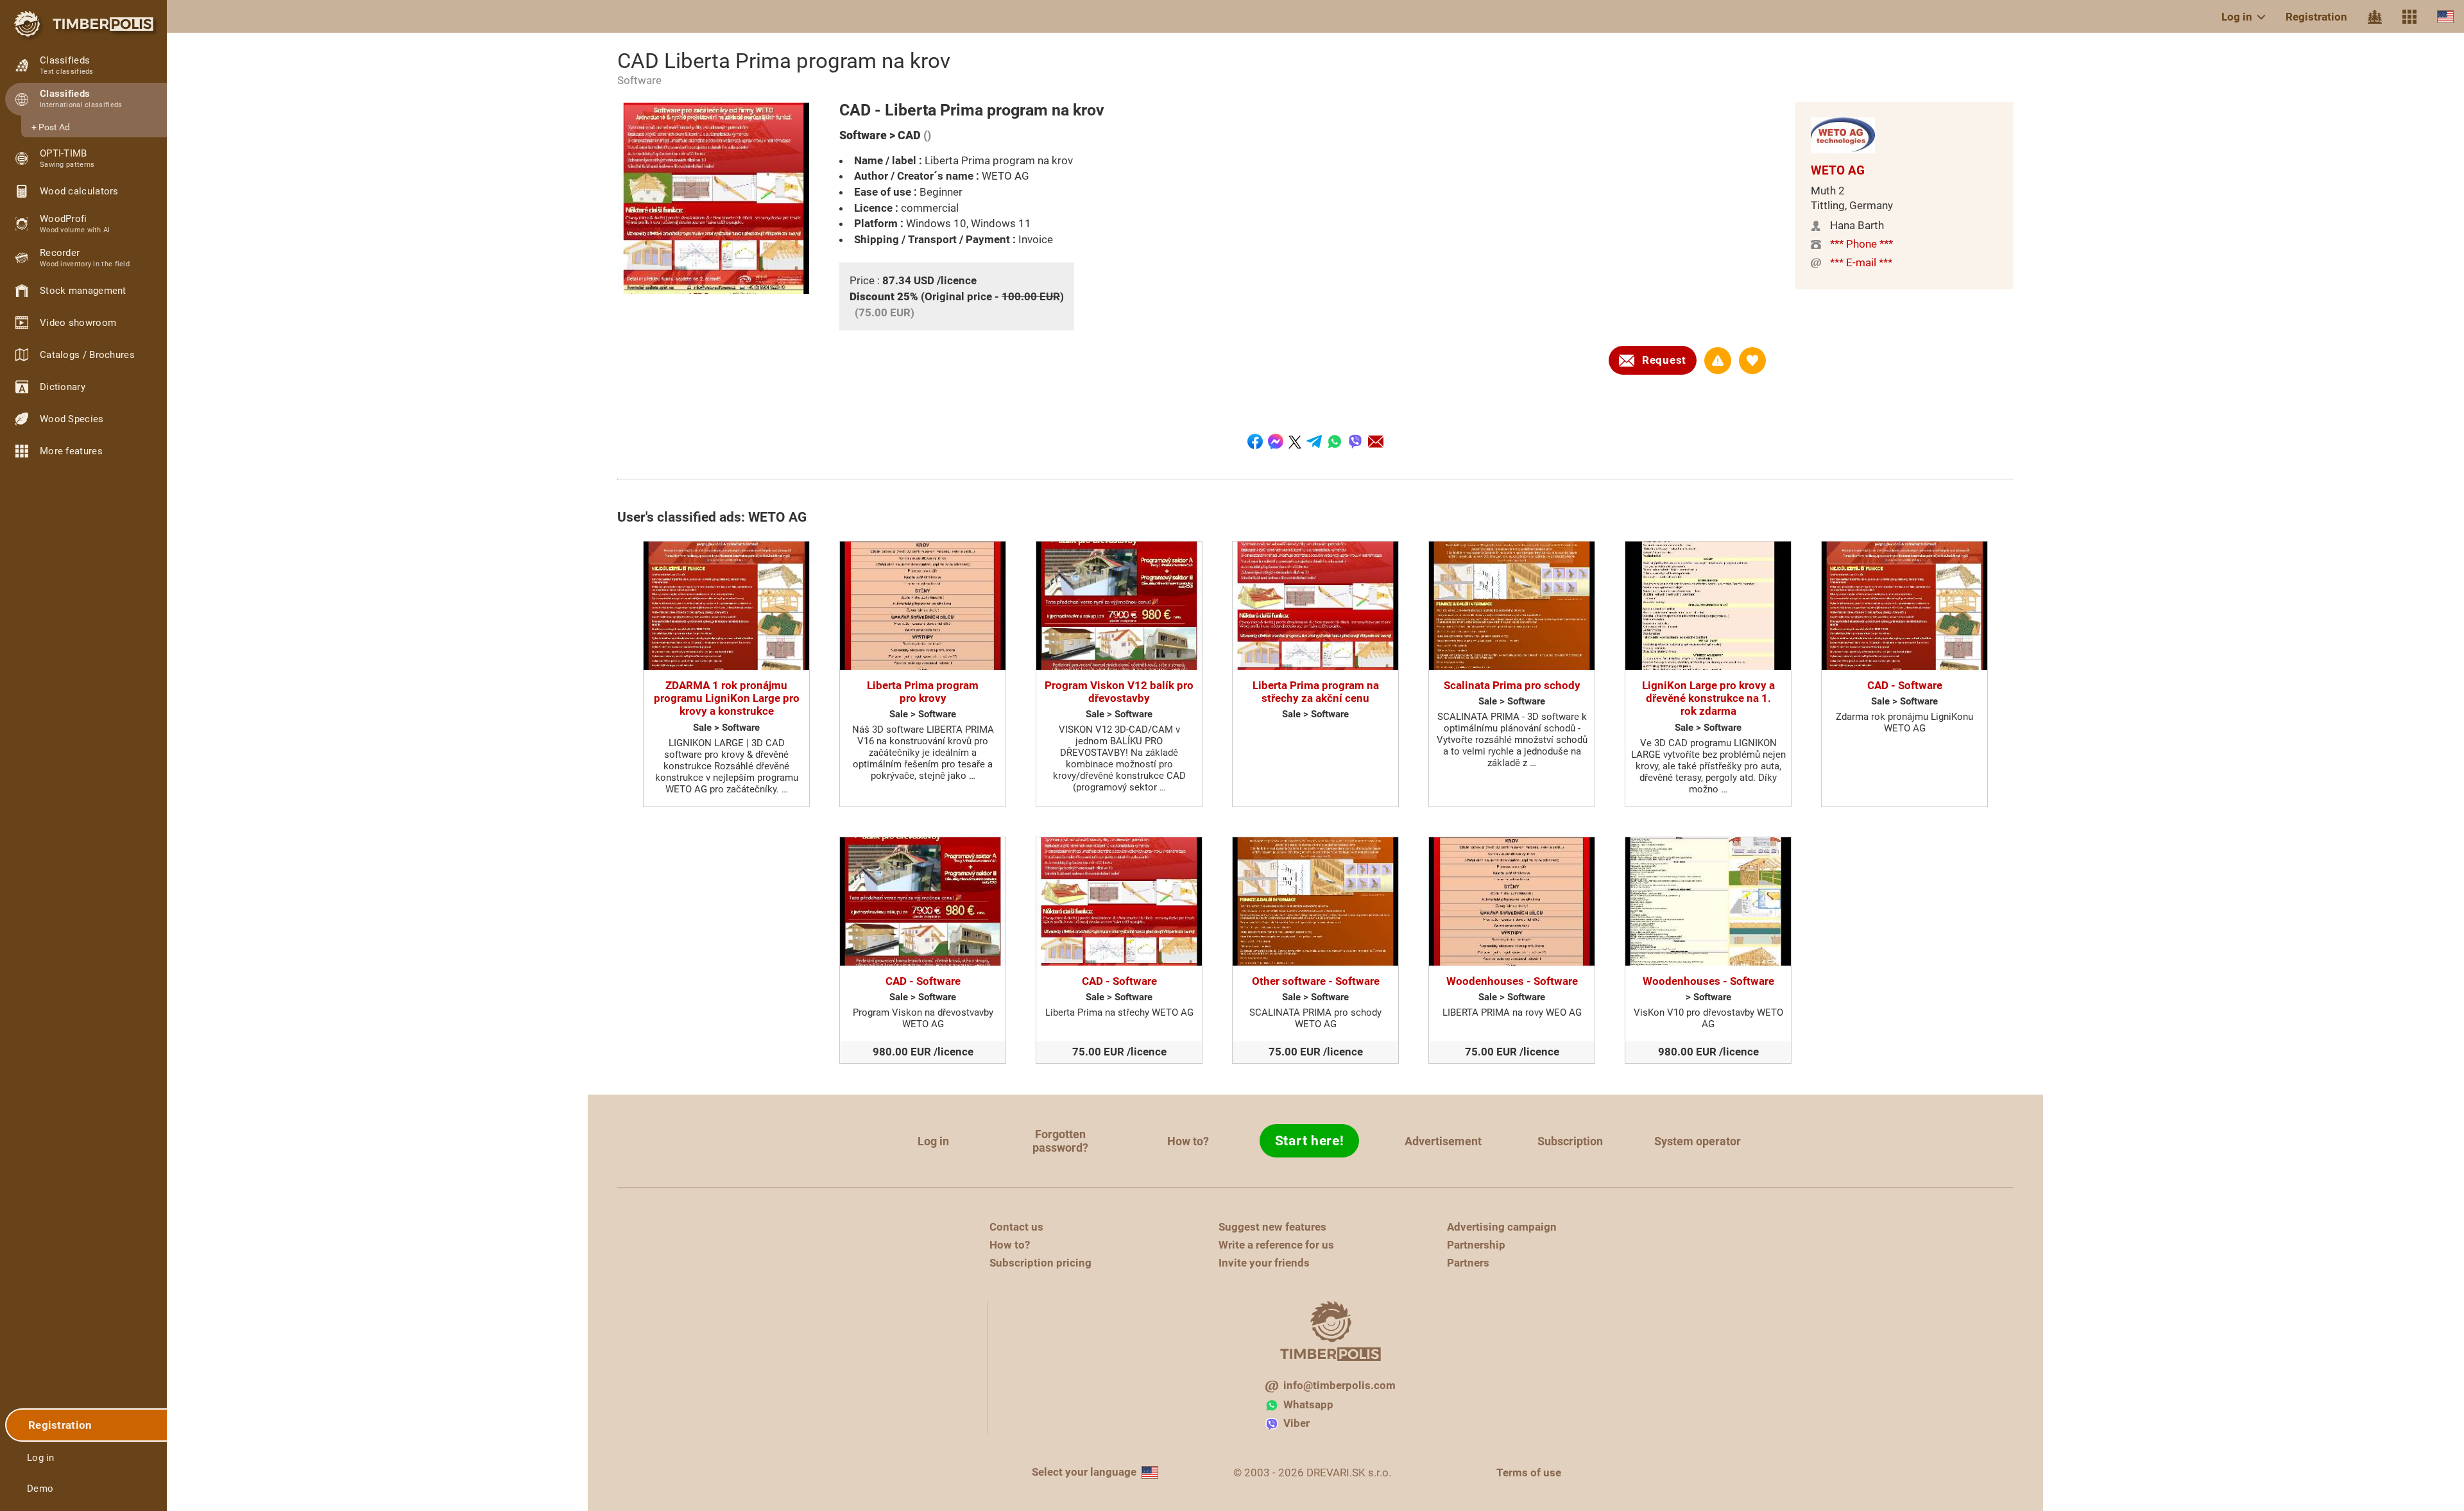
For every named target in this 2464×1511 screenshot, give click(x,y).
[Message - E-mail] (1376, 441)
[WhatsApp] (1335, 441)
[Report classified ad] (1718, 361)
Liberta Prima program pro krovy (923, 692)
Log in (2237, 17)
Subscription (1570, 1141)
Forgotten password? (1060, 1141)
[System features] (2409, 17)
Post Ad (54, 127)
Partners (1468, 1263)
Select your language (1084, 1472)
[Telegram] (1314, 441)
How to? (1188, 1141)
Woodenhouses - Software (1512, 981)
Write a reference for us (1276, 1245)
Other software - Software (1316, 981)
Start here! (1310, 1141)
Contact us (1016, 1227)
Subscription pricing (1040, 1263)
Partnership (1476, 1245)
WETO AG (1838, 170)
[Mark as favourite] (1752, 361)
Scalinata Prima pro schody (1512, 685)
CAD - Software (1905, 685)
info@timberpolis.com (1339, 1385)
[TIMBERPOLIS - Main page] (83, 24)
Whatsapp (1308, 1404)
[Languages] (2445, 16)
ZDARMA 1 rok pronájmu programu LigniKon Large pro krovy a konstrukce (727, 698)
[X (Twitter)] (1295, 441)
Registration (2316, 17)
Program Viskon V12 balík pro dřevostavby (1119, 692)
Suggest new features (1272, 1227)
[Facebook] (1255, 441)
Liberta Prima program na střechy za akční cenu (1316, 692)
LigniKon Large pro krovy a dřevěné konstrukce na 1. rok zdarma (1708, 698)
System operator (1698, 1141)
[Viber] (1355, 441)
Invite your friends (1264, 1263)
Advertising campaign (1502, 1227)
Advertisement (1443, 1141)
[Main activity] (2375, 17)
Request (1664, 360)
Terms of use (1529, 1473)
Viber (1296, 1423)
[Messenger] (1276, 441)
